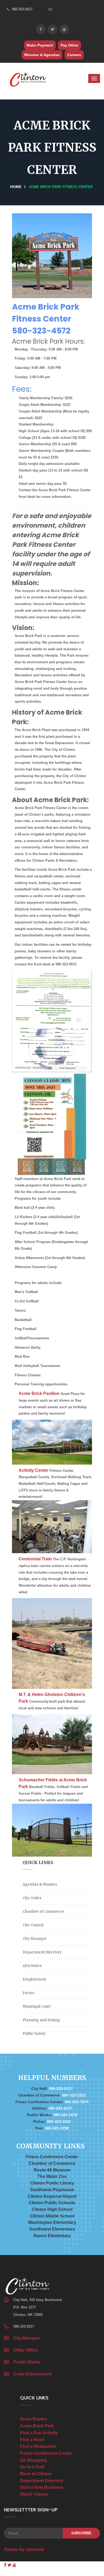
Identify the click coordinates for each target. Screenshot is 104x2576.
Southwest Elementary (52, 2229)
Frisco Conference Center (52, 2157)
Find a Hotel (32, 2440)
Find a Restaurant (38, 2446)
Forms (28, 1993)
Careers (74, 55)
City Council (33, 1925)
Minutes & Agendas (42, 55)
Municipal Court (37, 2006)
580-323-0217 (22, 9)
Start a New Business (42, 2487)
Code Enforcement (32, 2374)
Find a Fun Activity (39, 2433)
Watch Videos (34, 2494)
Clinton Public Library (52, 2183)
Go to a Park (32, 2467)
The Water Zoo (52, 2176)
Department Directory (42, 1952)
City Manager (35, 1939)
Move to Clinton (36, 2474)
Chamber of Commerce (43, 1912)
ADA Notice (32, 1966)
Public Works (27, 2362)
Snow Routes (34, 2419)
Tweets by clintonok (24, 2550)
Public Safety (34, 2034)
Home (16, 187)
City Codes (32, 1898)
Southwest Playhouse (52, 2190)
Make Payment (40, 45)
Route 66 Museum (52, 2170)
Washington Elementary (52, 2222)
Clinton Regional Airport (52, 2196)
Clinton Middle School (52, 2216)
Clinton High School (52, 2209)
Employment (34, 1979)
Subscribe (81, 2533)
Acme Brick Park (37, 2426)
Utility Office (25, 2350)
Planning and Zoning (41, 2020)
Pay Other (69, 45)
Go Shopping (33, 2460)
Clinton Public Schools (52, 2203)
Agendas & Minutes (40, 1884)
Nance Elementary (52, 2236)
